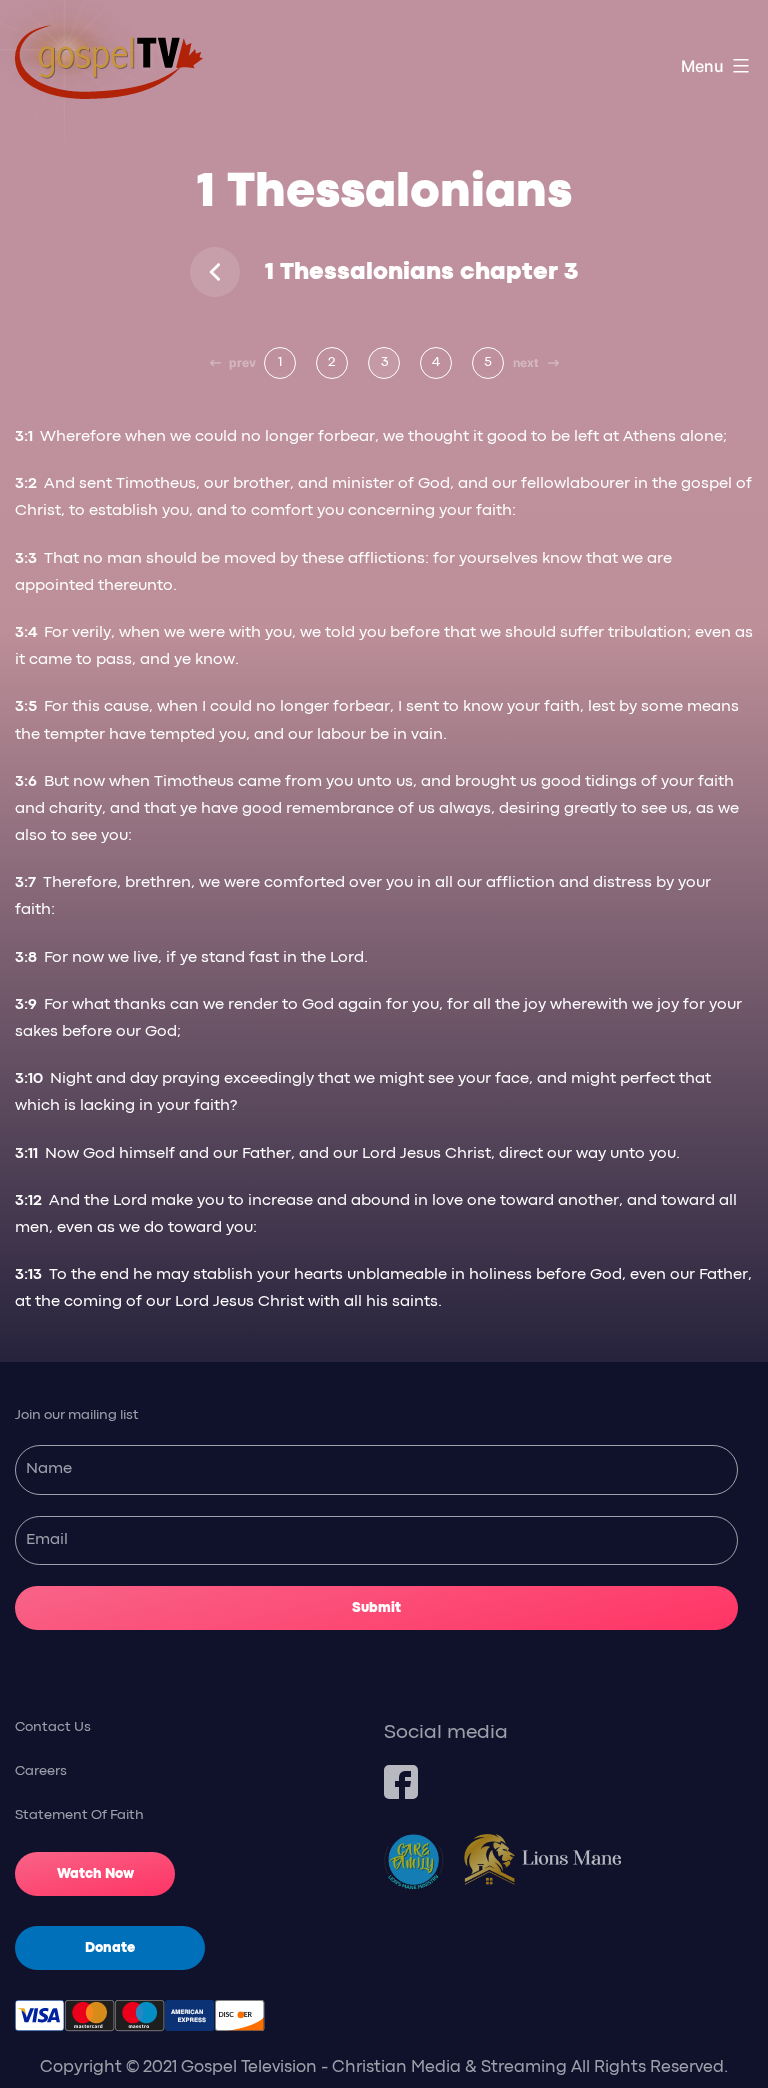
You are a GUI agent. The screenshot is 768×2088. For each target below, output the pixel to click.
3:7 (27, 883)
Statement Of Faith (79, 1815)
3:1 (26, 437)
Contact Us (53, 1727)
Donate (110, 1948)
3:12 (30, 1201)
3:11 (28, 1154)
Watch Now (95, 1874)
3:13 (30, 1275)
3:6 (28, 782)
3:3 (28, 559)
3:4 (28, 633)
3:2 (28, 484)
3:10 (31, 1079)
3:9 (28, 1005)
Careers (41, 1771)
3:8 (28, 958)
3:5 (28, 707)
